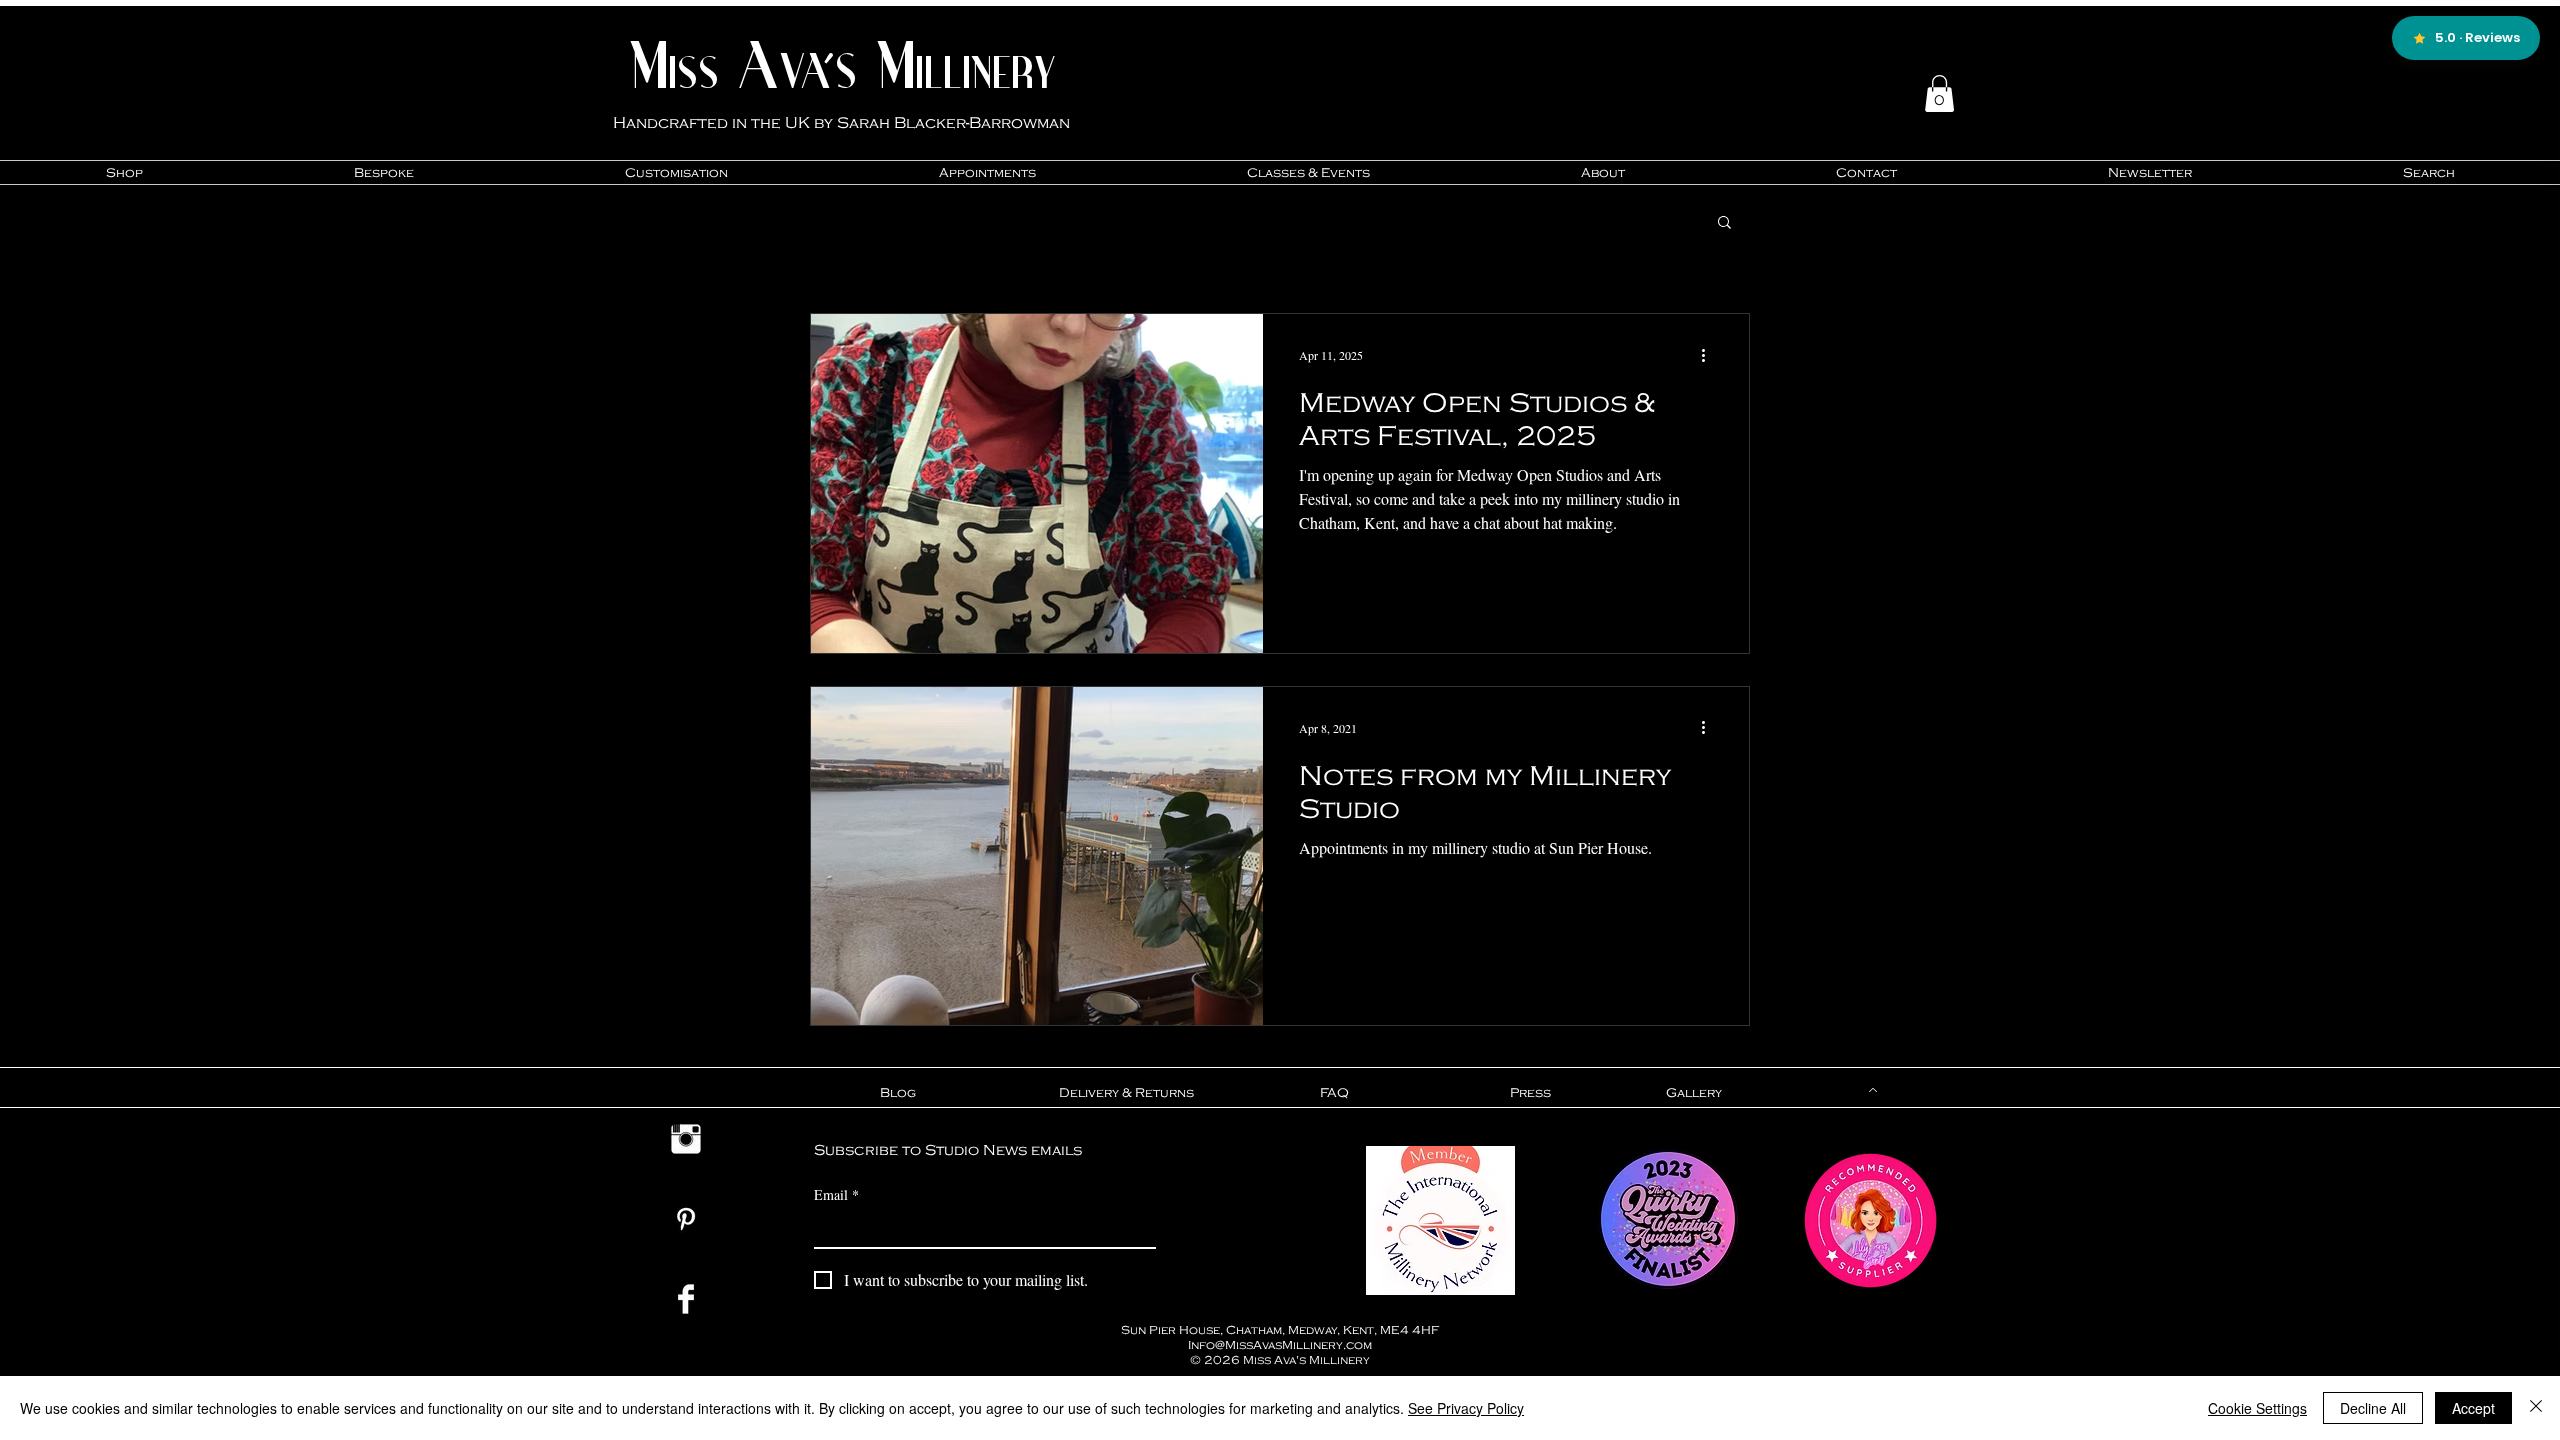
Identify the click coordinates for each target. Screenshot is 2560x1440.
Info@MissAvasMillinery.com (1280, 1344)
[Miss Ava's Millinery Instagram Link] (686, 1139)
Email (836, 1194)
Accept (2473, 1408)
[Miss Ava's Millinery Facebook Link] (686, 1299)
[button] (1939, 93)
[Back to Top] (1871, 1090)
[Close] (2536, 1408)
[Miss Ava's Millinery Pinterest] (686, 1219)
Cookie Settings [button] (2257, 1408)
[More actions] (1710, 355)
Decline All (2373, 1408)
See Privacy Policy (1466, 1408)
